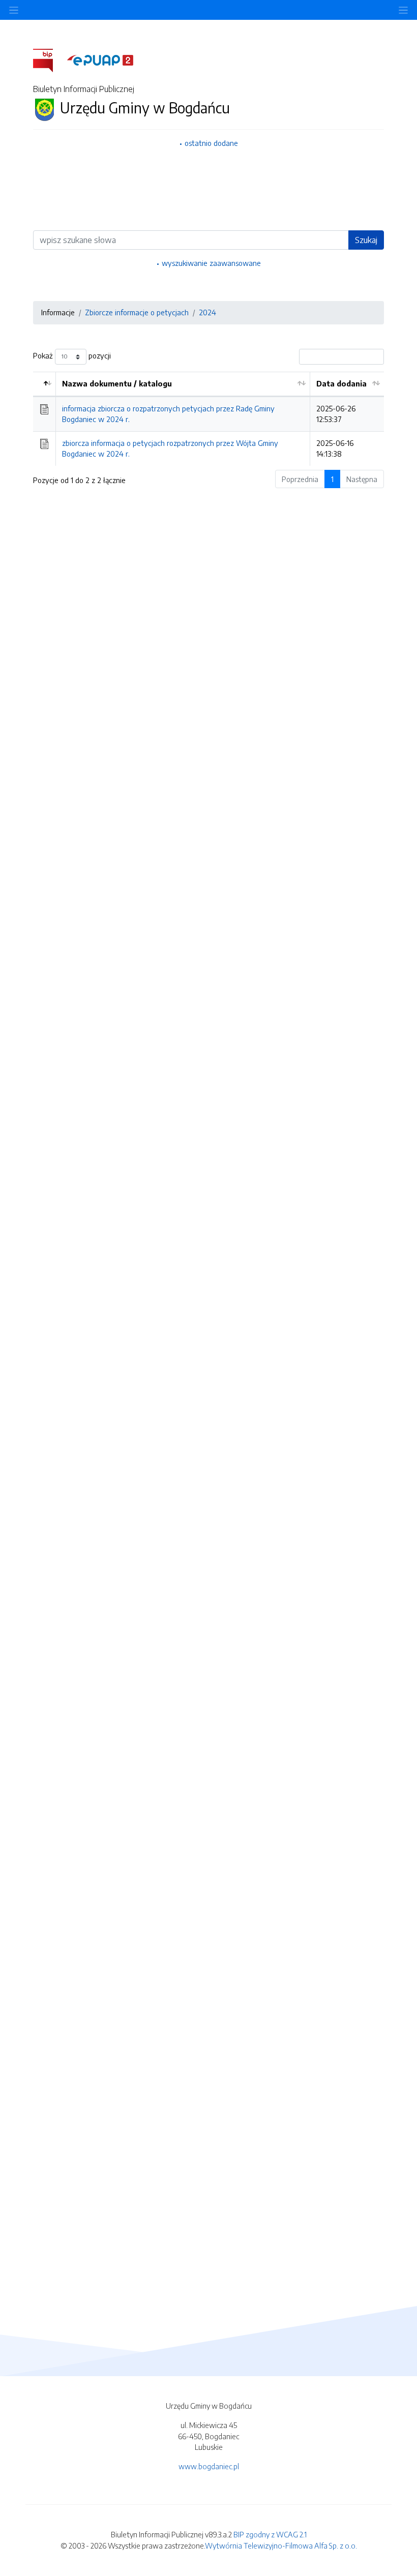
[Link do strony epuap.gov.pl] (100, 59)
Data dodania (341, 383)
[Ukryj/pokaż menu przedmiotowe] (14, 10)
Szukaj (366, 240)
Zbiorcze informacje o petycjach (137, 312)
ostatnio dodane (211, 143)
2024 (207, 312)
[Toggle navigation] (403, 10)
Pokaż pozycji (72, 355)
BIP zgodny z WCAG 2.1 (270, 2534)
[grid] (208, 419)
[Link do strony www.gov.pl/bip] (49, 59)
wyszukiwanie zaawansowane (211, 263)
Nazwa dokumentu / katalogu (117, 383)
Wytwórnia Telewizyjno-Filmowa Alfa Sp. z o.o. (281, 2545)
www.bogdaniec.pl (209, 2466)
